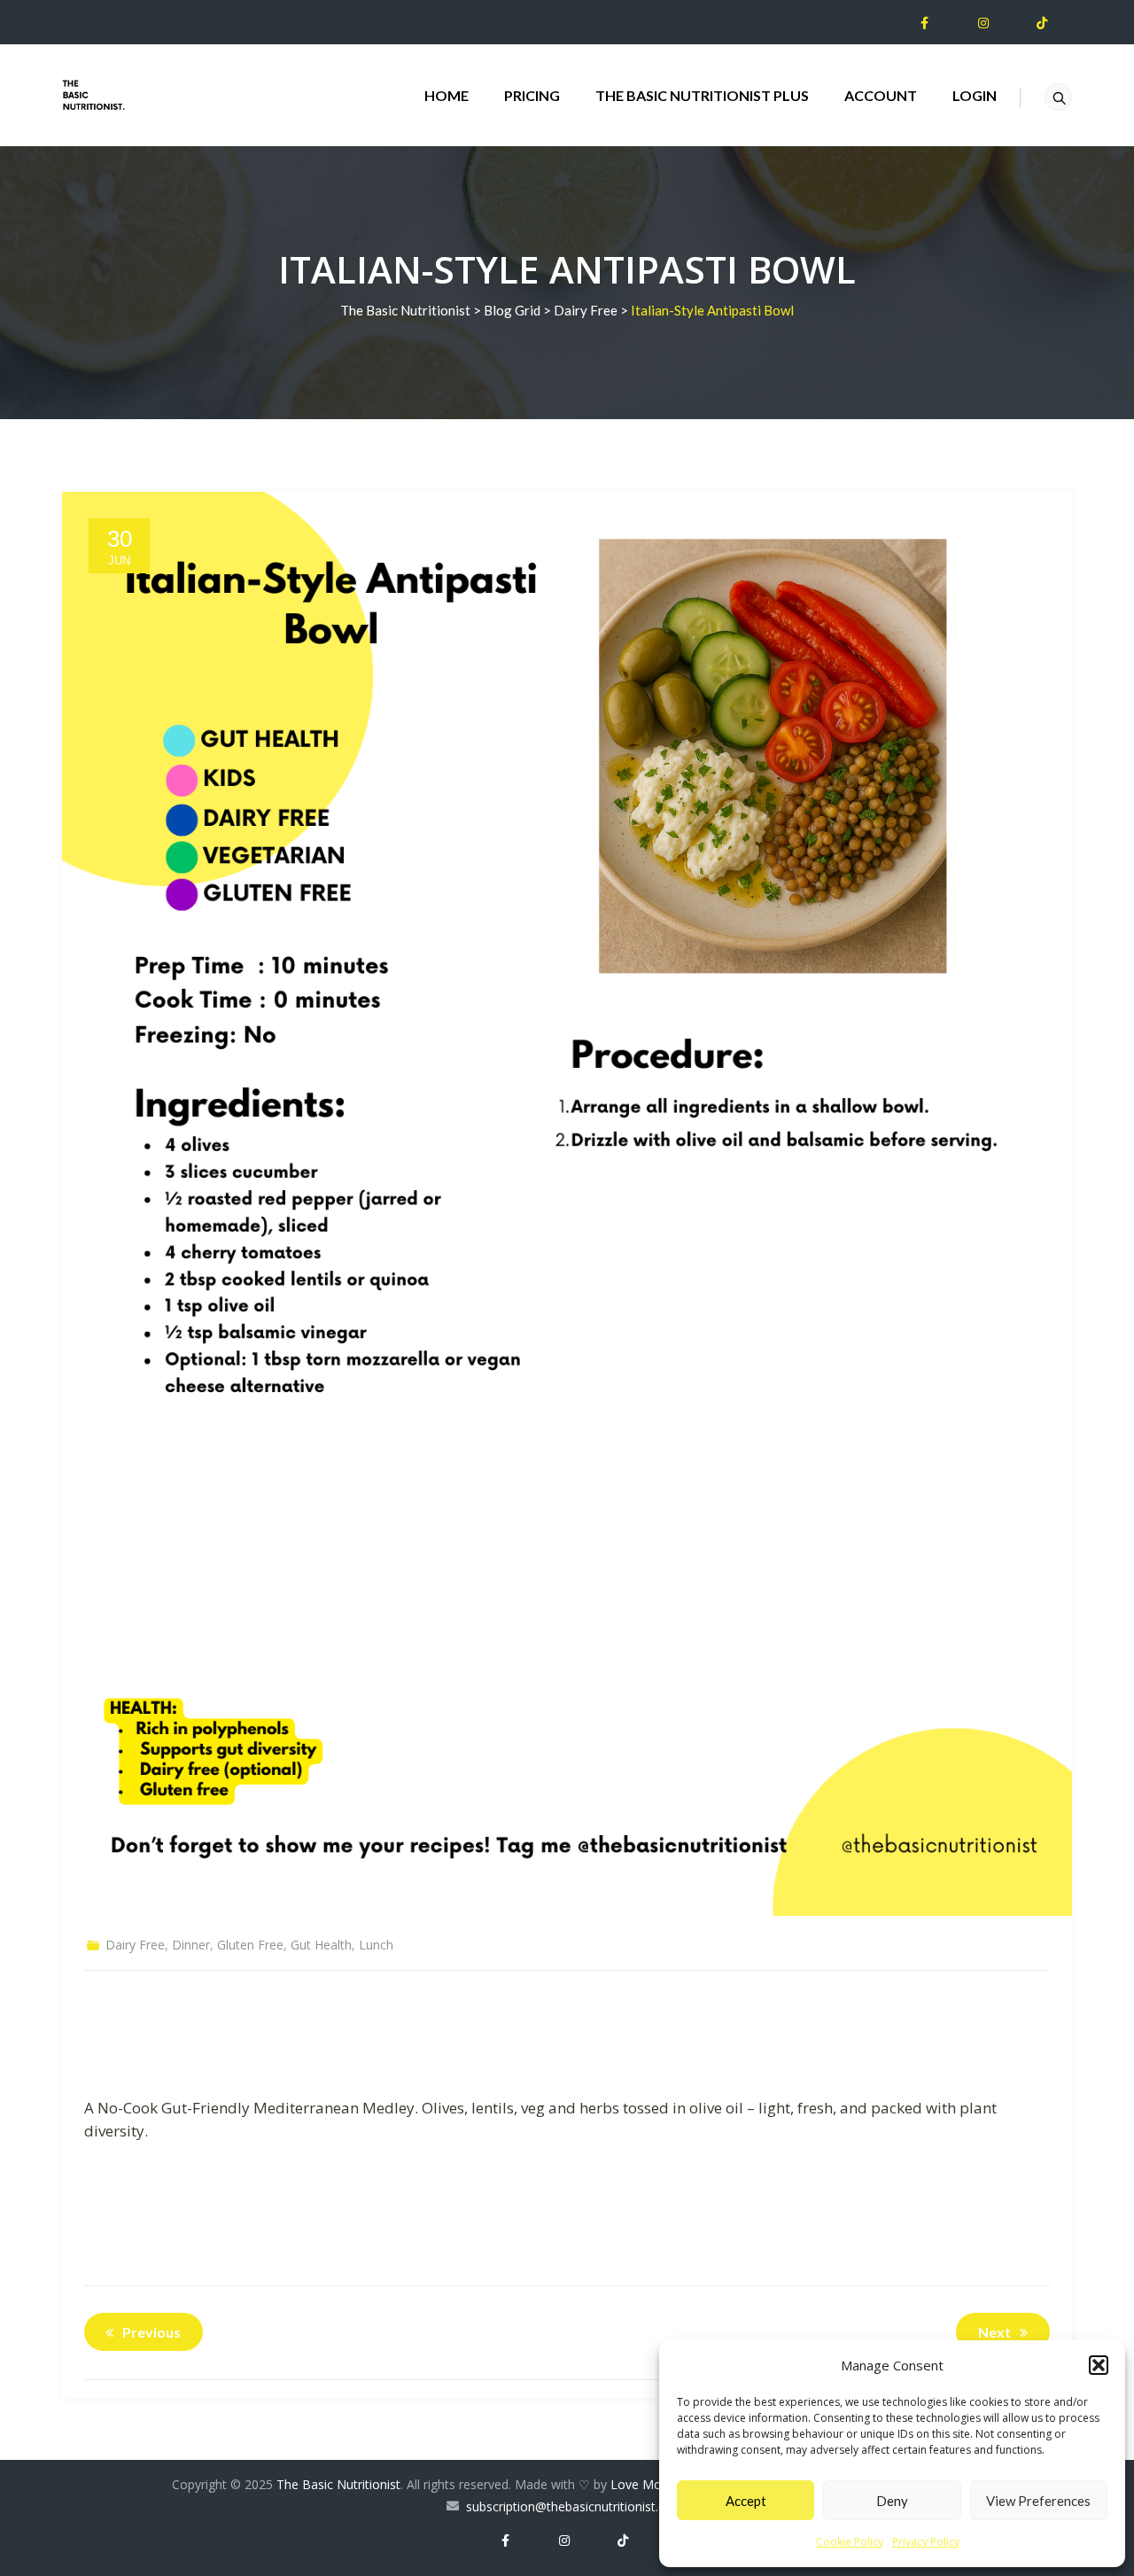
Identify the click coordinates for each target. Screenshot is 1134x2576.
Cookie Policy (850, 2542)
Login (975, 95)
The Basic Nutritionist (338, 2484)
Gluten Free (250, 1945)
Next (994, 2332)
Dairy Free (135, 1945)
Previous (151, 2332)
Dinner (191, 1945)
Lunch (376, 1945)
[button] (1099, 2365)
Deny (892, 2501)
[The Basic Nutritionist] (94, 95)
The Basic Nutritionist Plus (702, 95)
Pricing (532, 95)
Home (447, 95)
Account (881, 95)
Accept (746, 2501)
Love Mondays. (654, 2484)
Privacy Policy (926, 2542)
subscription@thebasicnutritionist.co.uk (577, 2506)
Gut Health (321, 1945)
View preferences (1038, 2501)
